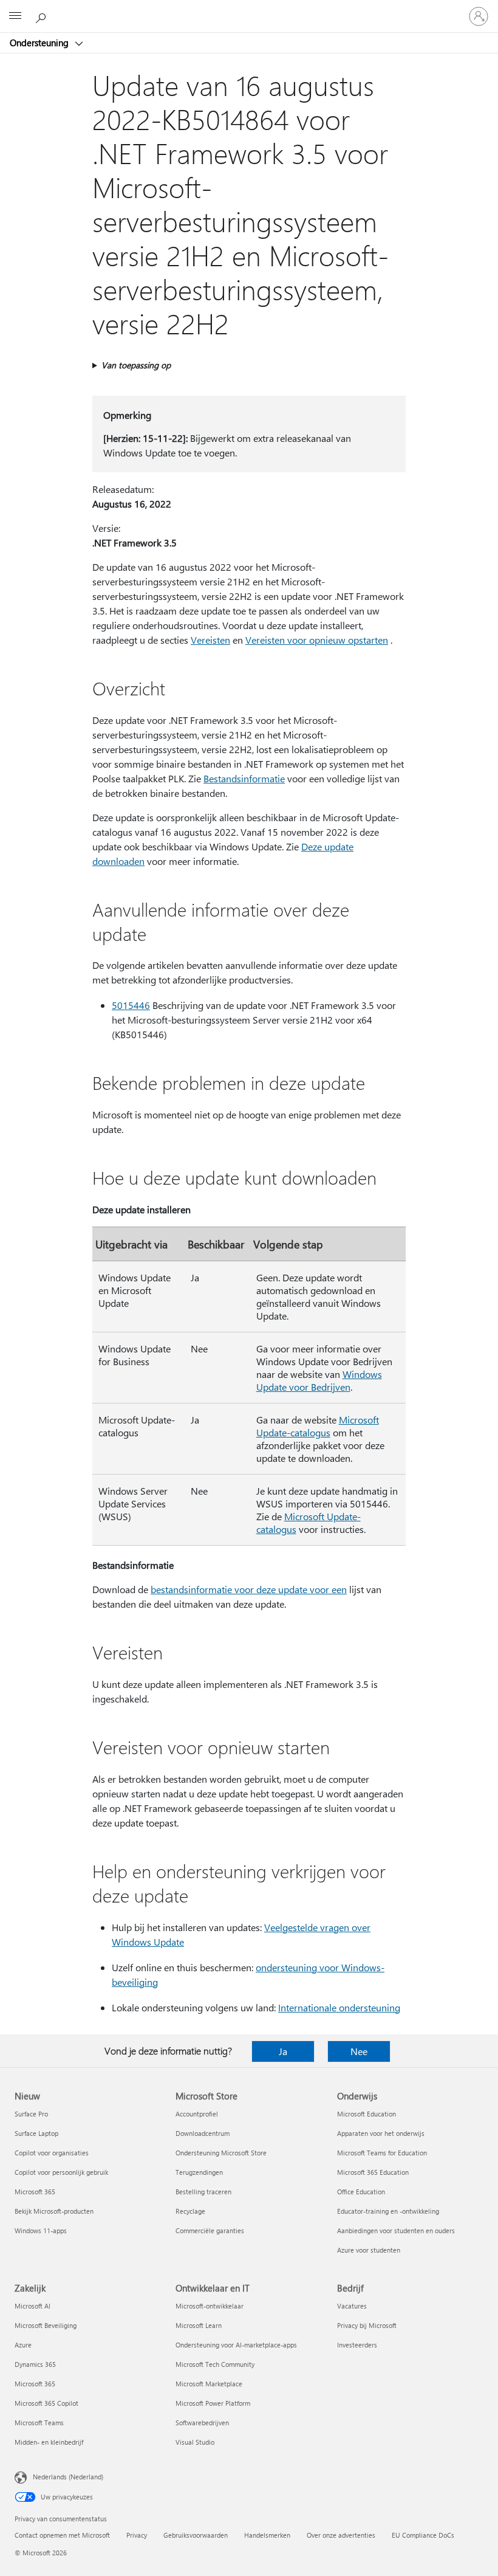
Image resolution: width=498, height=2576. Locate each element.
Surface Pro (31, 2114)
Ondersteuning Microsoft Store (221, 2153)
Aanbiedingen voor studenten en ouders (396, 2230)
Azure (23, 2345)
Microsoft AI (32, 2306)
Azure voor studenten (369, 2250)
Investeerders (357, 2345)
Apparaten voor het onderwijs (381, 2133)
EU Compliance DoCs (423, 2535)
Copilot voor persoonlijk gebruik (61, 2172)
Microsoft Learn (199, 2325)
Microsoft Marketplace (209, 2384)
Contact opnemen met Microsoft (62, 2535)
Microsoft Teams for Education (382, 2153)
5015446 (131, 1005)
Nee (359, 2051)
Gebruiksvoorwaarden (196, 2535)
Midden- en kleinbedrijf (49, 2442)
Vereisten (210, 640)
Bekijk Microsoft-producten (54, 2211)
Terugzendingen (199, 2172)
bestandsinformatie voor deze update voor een (249, 1589)
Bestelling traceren (203, 2192)
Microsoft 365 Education (373, 2172)
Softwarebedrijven (202, 2423)
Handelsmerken (267, 2535)
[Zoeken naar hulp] (43, 16)
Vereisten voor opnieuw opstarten (317, 640)
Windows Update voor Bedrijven (319, 1380)
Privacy (137, 2535)
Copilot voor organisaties (52, 2153)
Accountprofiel (197, 2114)
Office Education (361, 2192)
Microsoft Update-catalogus (318, 1426)
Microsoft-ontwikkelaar (210, 2306)
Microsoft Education (367, 2114)
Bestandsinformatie (244, 778)
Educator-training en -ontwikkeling (388, 2211)
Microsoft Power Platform (213, 2403)
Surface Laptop (36, 2133)
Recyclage (190, 2211)
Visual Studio (195, 2442)
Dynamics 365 (35, 2364)
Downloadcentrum (203, 2133)
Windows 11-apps (41, 2230)
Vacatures (352, 2306)
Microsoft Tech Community (215, 2364)
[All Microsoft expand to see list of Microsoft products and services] (15, 16)
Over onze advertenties (341, 2535)
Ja (283, 2051)
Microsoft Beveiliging (46, 2325)
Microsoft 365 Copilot (46, 2403)
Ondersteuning (40, 43)
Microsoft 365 (35, 2192)
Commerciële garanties (210, 2230)
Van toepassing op (136, 365)
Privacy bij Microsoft (367, 2325)
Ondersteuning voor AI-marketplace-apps (236, 2345)
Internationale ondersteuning (339, 2007)
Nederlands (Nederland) (68, 2477)
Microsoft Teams (39, 2423)
